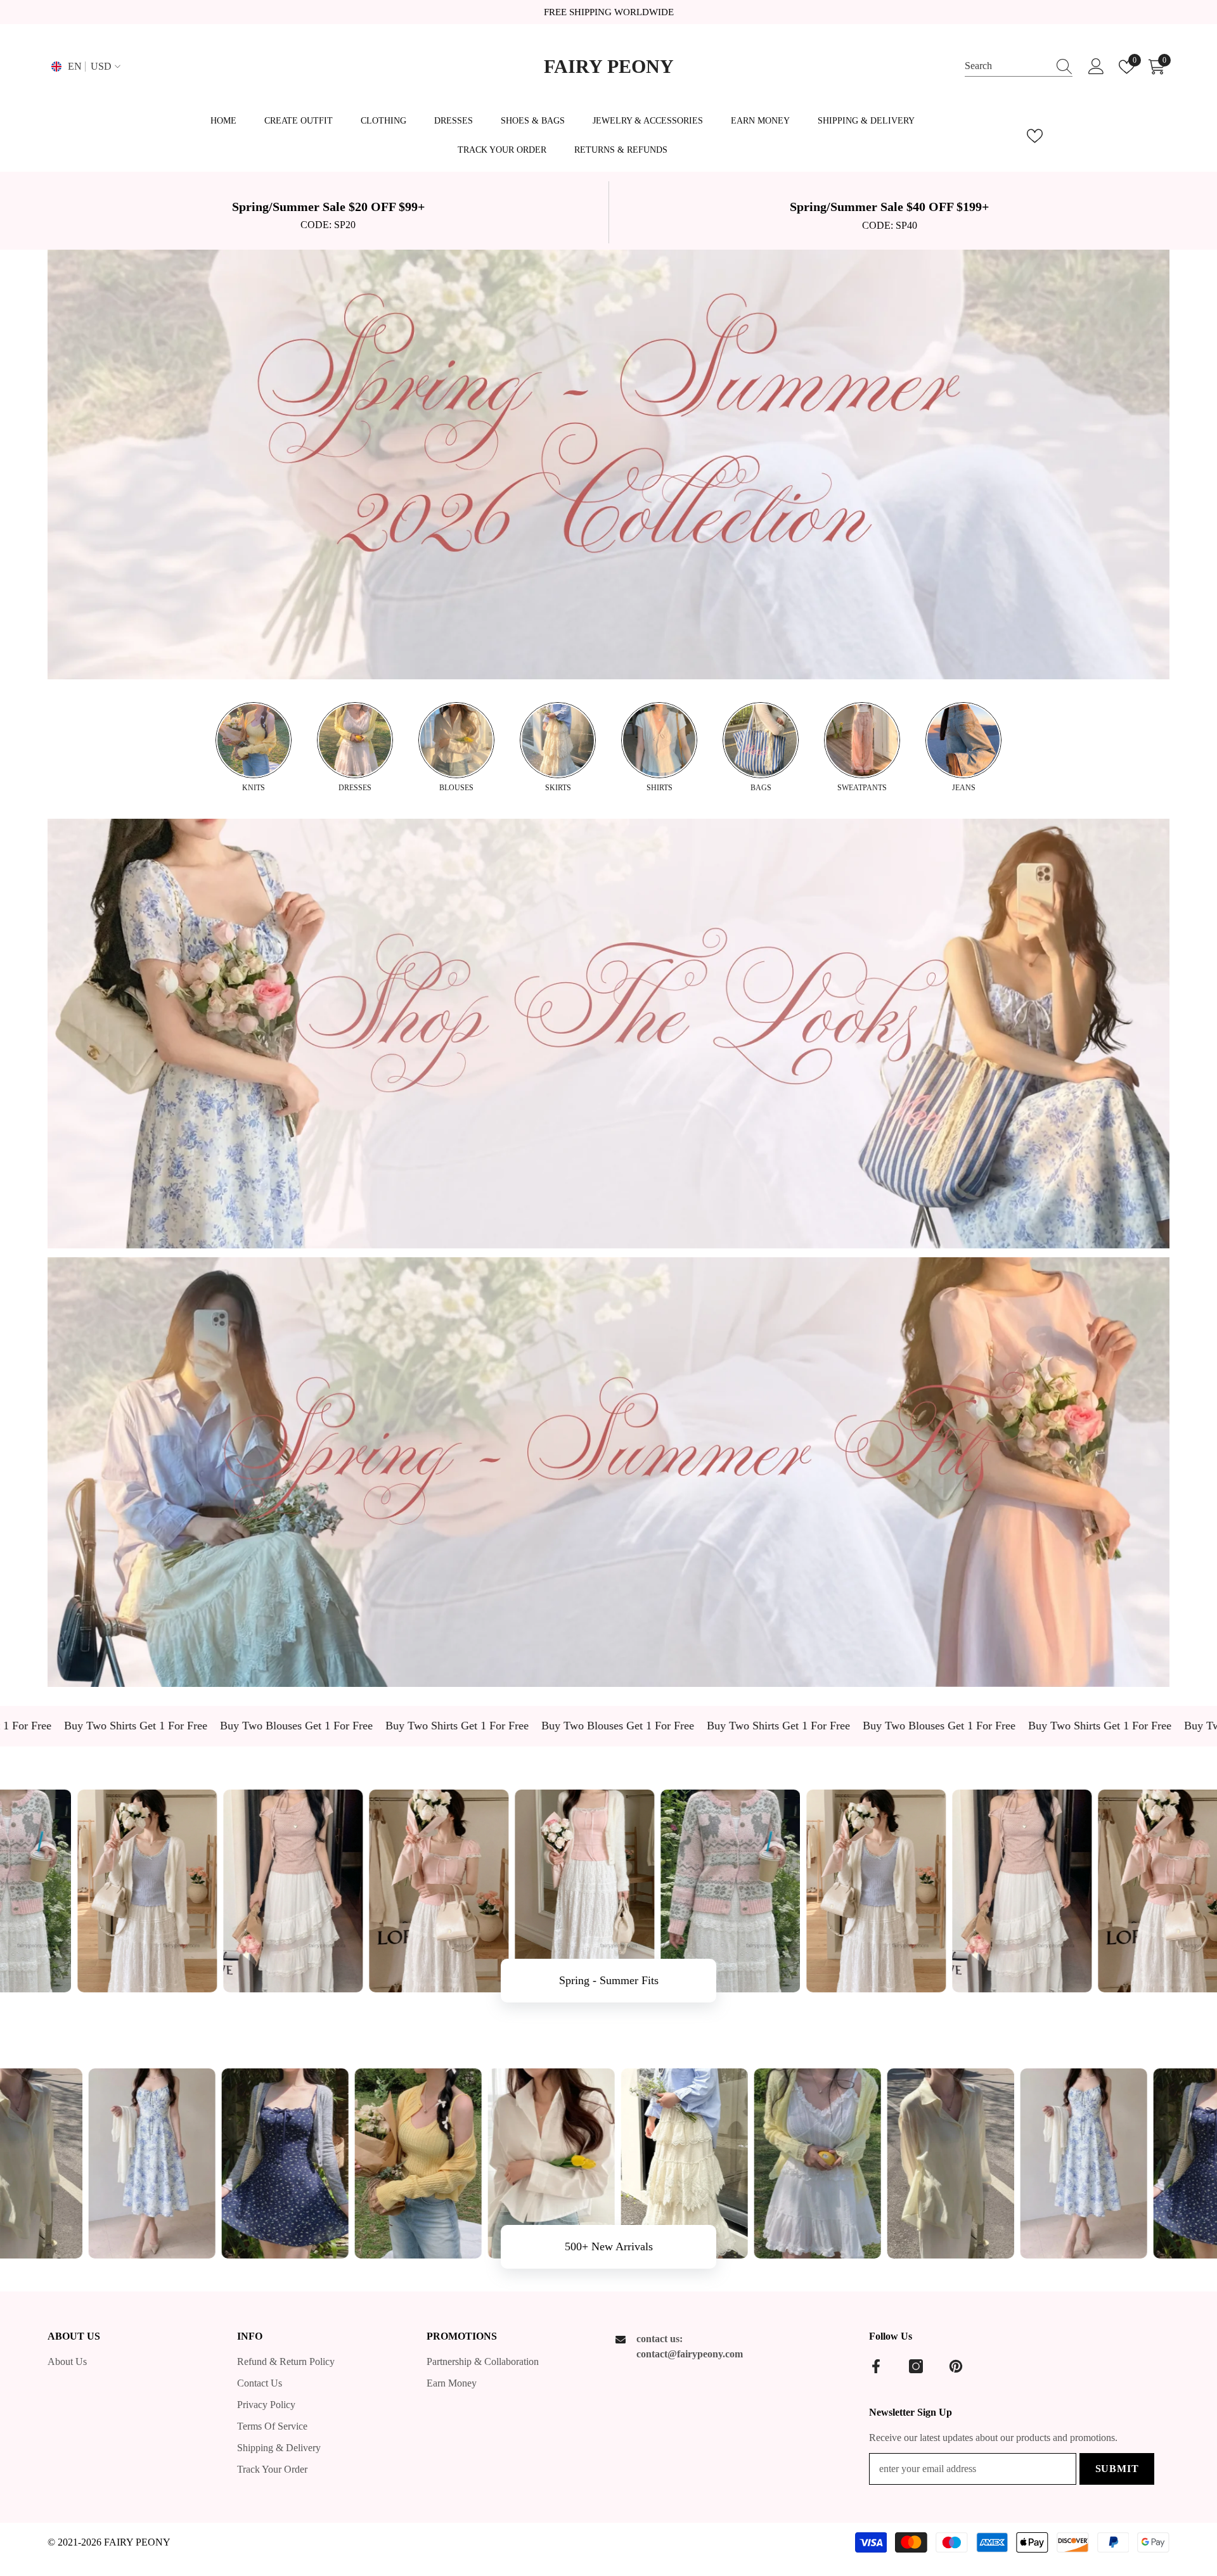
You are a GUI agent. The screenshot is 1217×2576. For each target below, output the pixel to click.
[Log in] (1096, 67)
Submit (1117, 2469)
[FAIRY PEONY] (608, 465)
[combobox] (1007, 66)
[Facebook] (876, 2366)
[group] (254, 748)
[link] (328, 212)
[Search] (1019, 67)
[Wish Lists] (1035, 136)
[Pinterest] (956, 2366)
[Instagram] (916, 2366)
